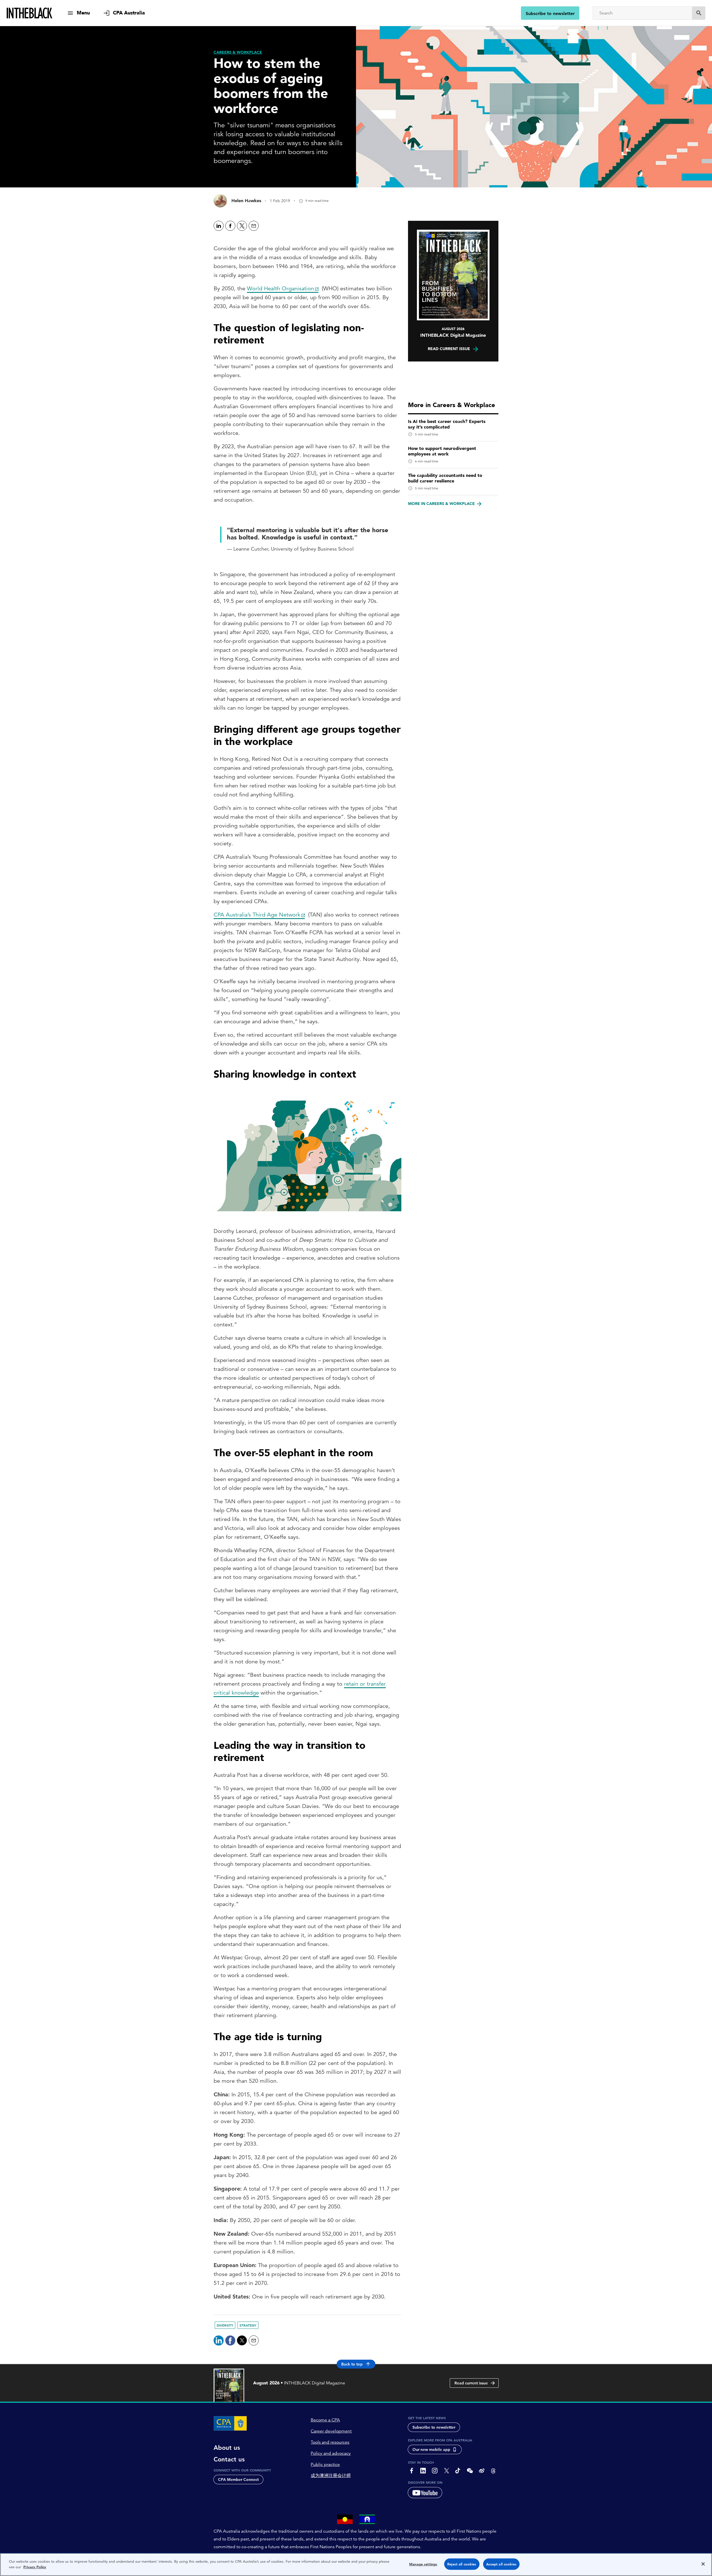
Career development (331, 2431)
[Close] (703, 2564)
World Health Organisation (280, 288)
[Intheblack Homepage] (30, 13)
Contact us (229, 2459)
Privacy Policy (35, 2567)
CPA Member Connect (238, 2480)
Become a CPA (325, 2420)
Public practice (325, 2464)
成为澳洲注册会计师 (331, 2476)
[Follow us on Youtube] (425, 2493)
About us (227, 2448)
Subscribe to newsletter (550, 13)
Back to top (352, 2364)
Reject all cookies (462, 2564)
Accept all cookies (501, 2564)
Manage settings (423, 2564)
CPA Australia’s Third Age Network (257, 915)
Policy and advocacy (331, 2453)
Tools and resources (330, 2442)
